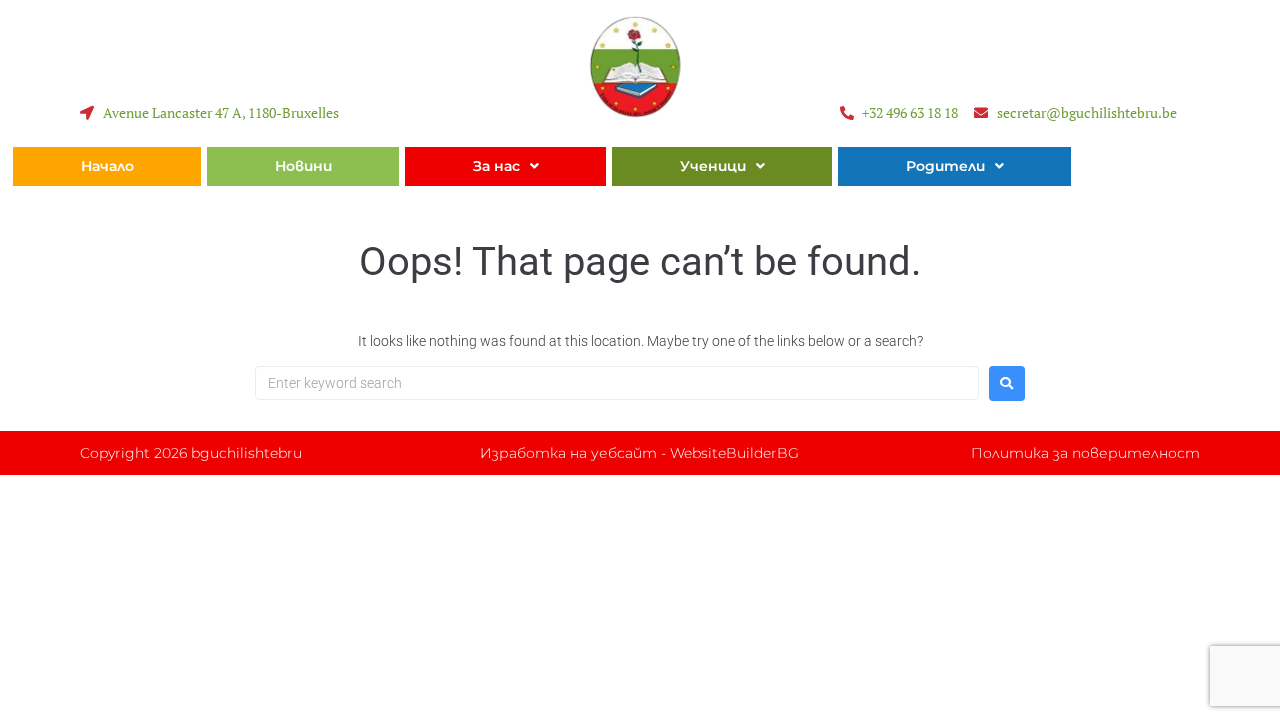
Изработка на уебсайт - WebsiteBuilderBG (639, 453)
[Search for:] (617, 383)
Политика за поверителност (1085, 453)
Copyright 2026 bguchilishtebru (191, 453)
